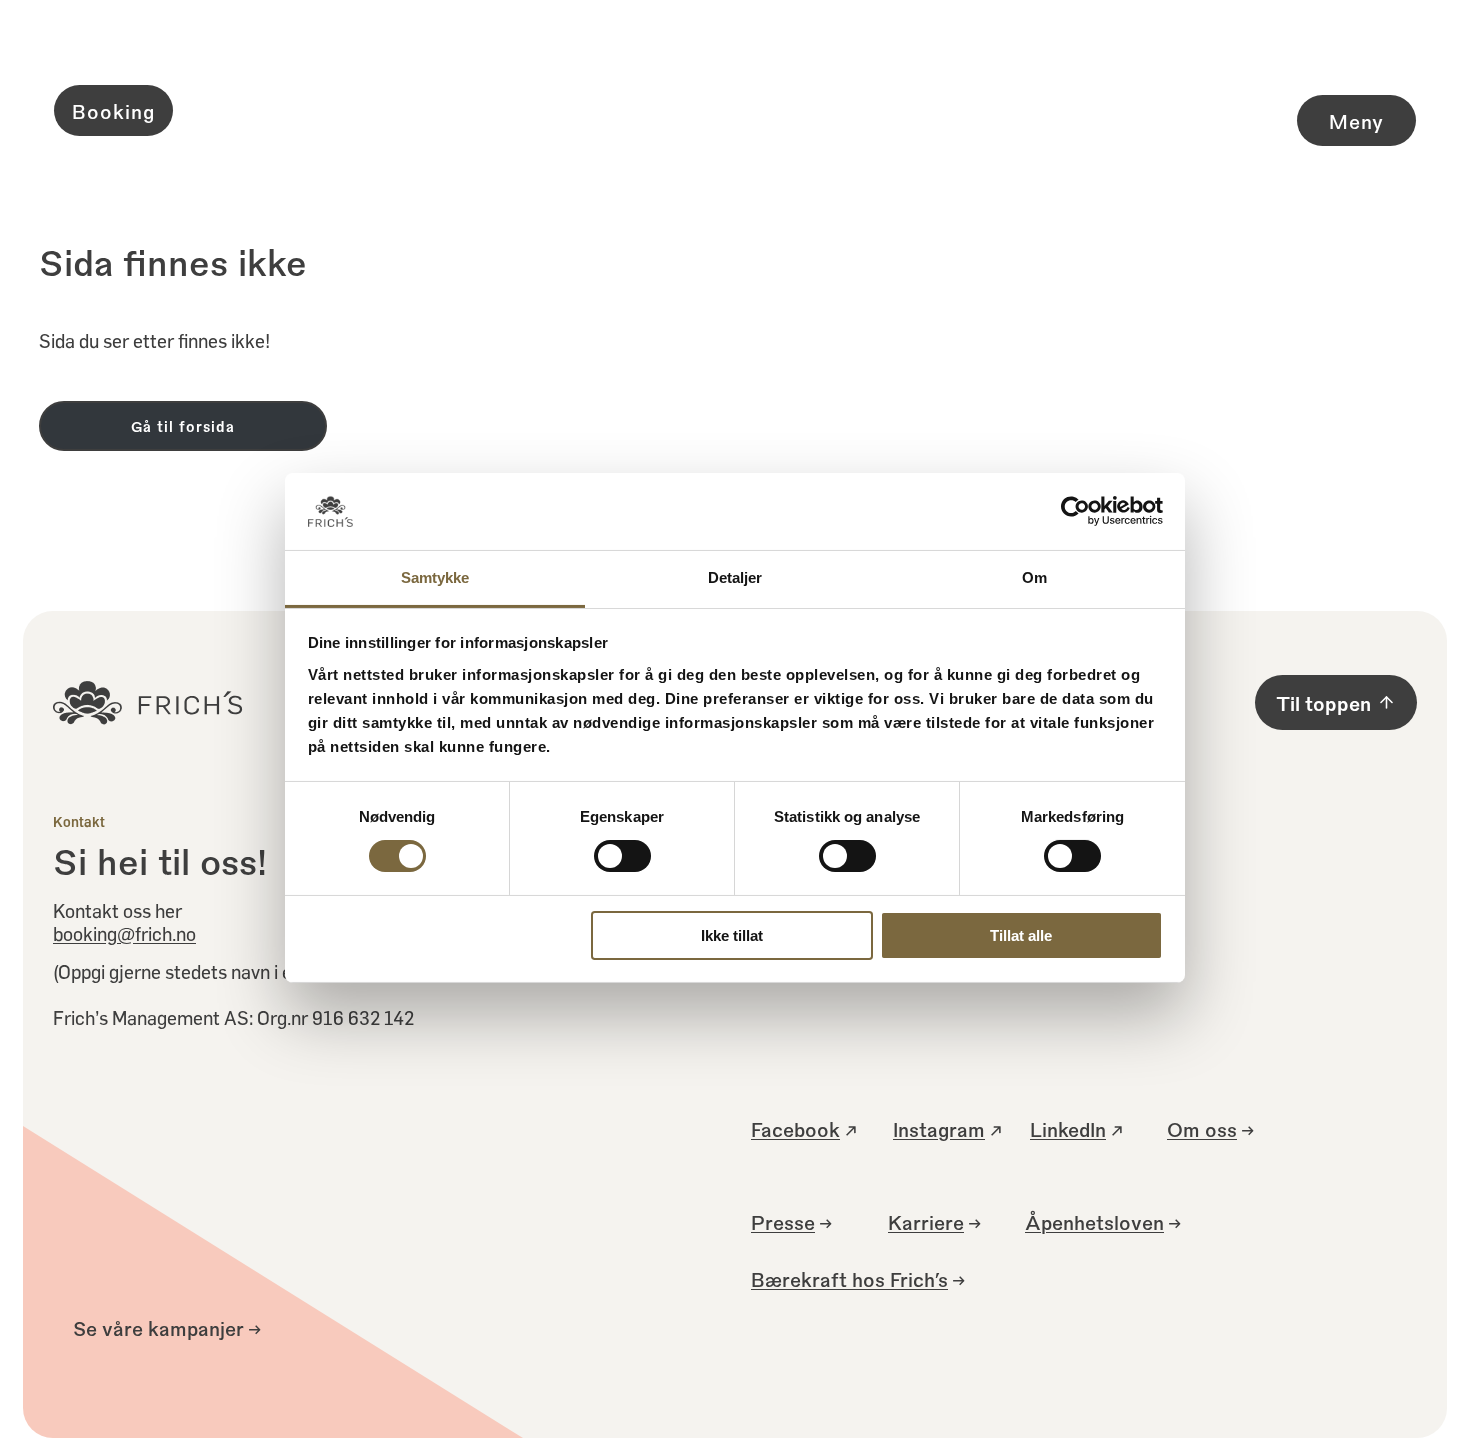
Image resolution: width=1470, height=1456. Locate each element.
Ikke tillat (732, 935)
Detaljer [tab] (735, 577)
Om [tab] (1034, 577)
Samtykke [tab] (435, 577)
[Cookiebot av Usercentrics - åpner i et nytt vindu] (1075, 511)
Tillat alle (1021, 935)
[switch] (622, 856)
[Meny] (1307, 84)
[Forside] (735, 109)
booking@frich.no (124, 933)
